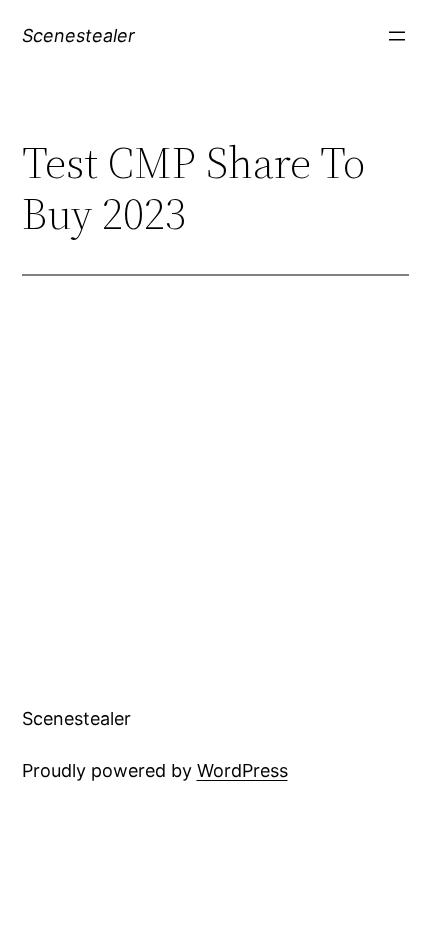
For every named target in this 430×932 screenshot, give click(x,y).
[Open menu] (397, 36)
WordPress (242, 770)
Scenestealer (78, 35)
